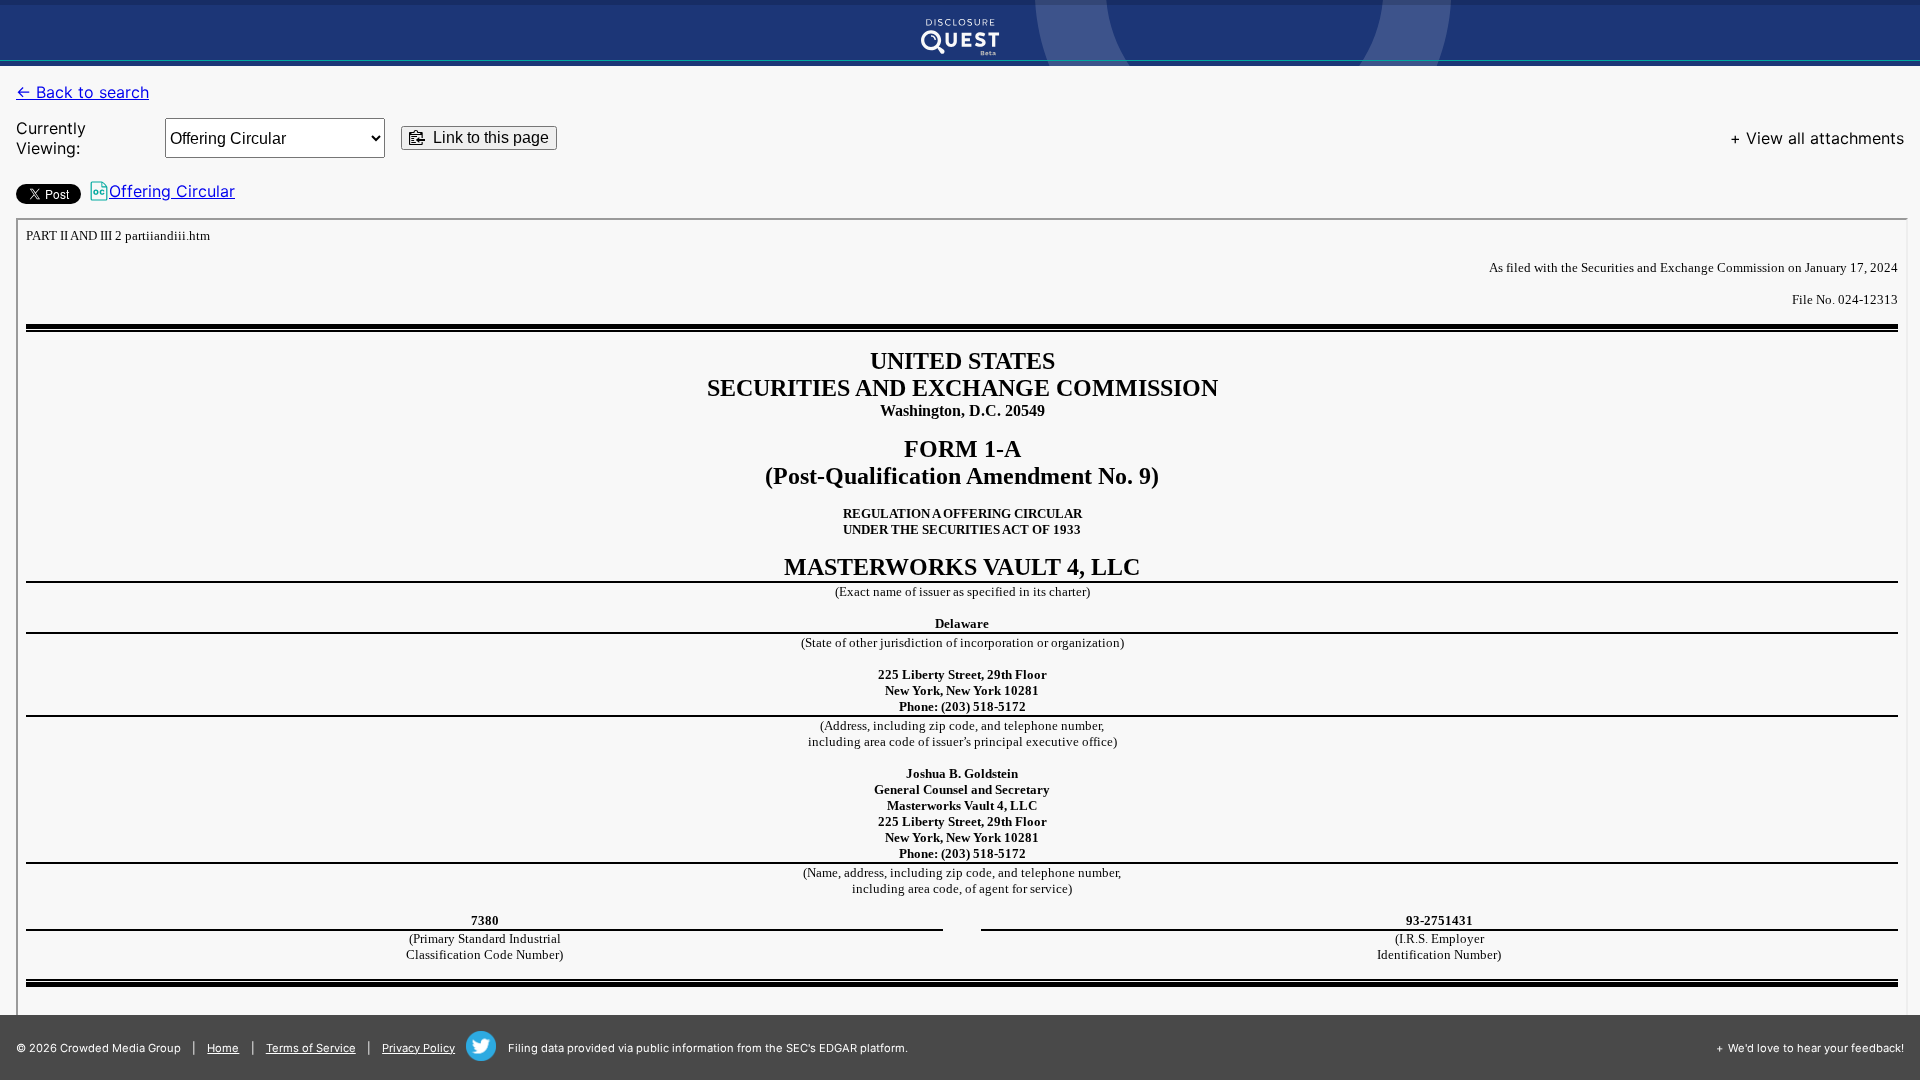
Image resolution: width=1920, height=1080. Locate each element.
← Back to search (82, 92)
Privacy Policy (418, 1048)
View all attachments (1825, 138)
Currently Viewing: (51, 138)
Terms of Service (311, 1048)
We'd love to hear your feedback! (1816, 1048)
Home (223, 1048)
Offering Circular (172, 191)
